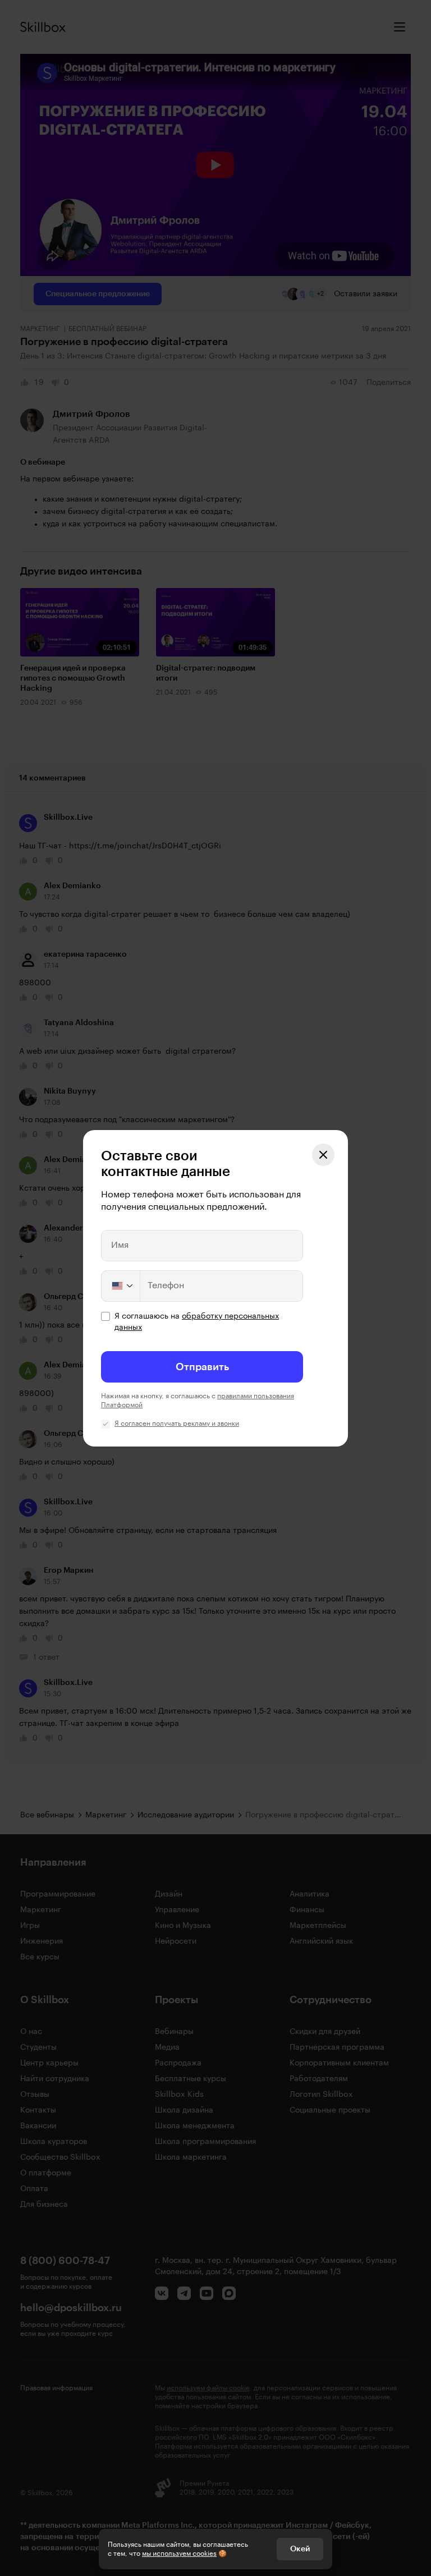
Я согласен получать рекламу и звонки (177, 1424)
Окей (300, 2549)
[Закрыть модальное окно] (323, 1155)
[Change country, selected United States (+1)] (121, 1286)
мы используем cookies (179, 2554)
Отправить (202, 1367)
